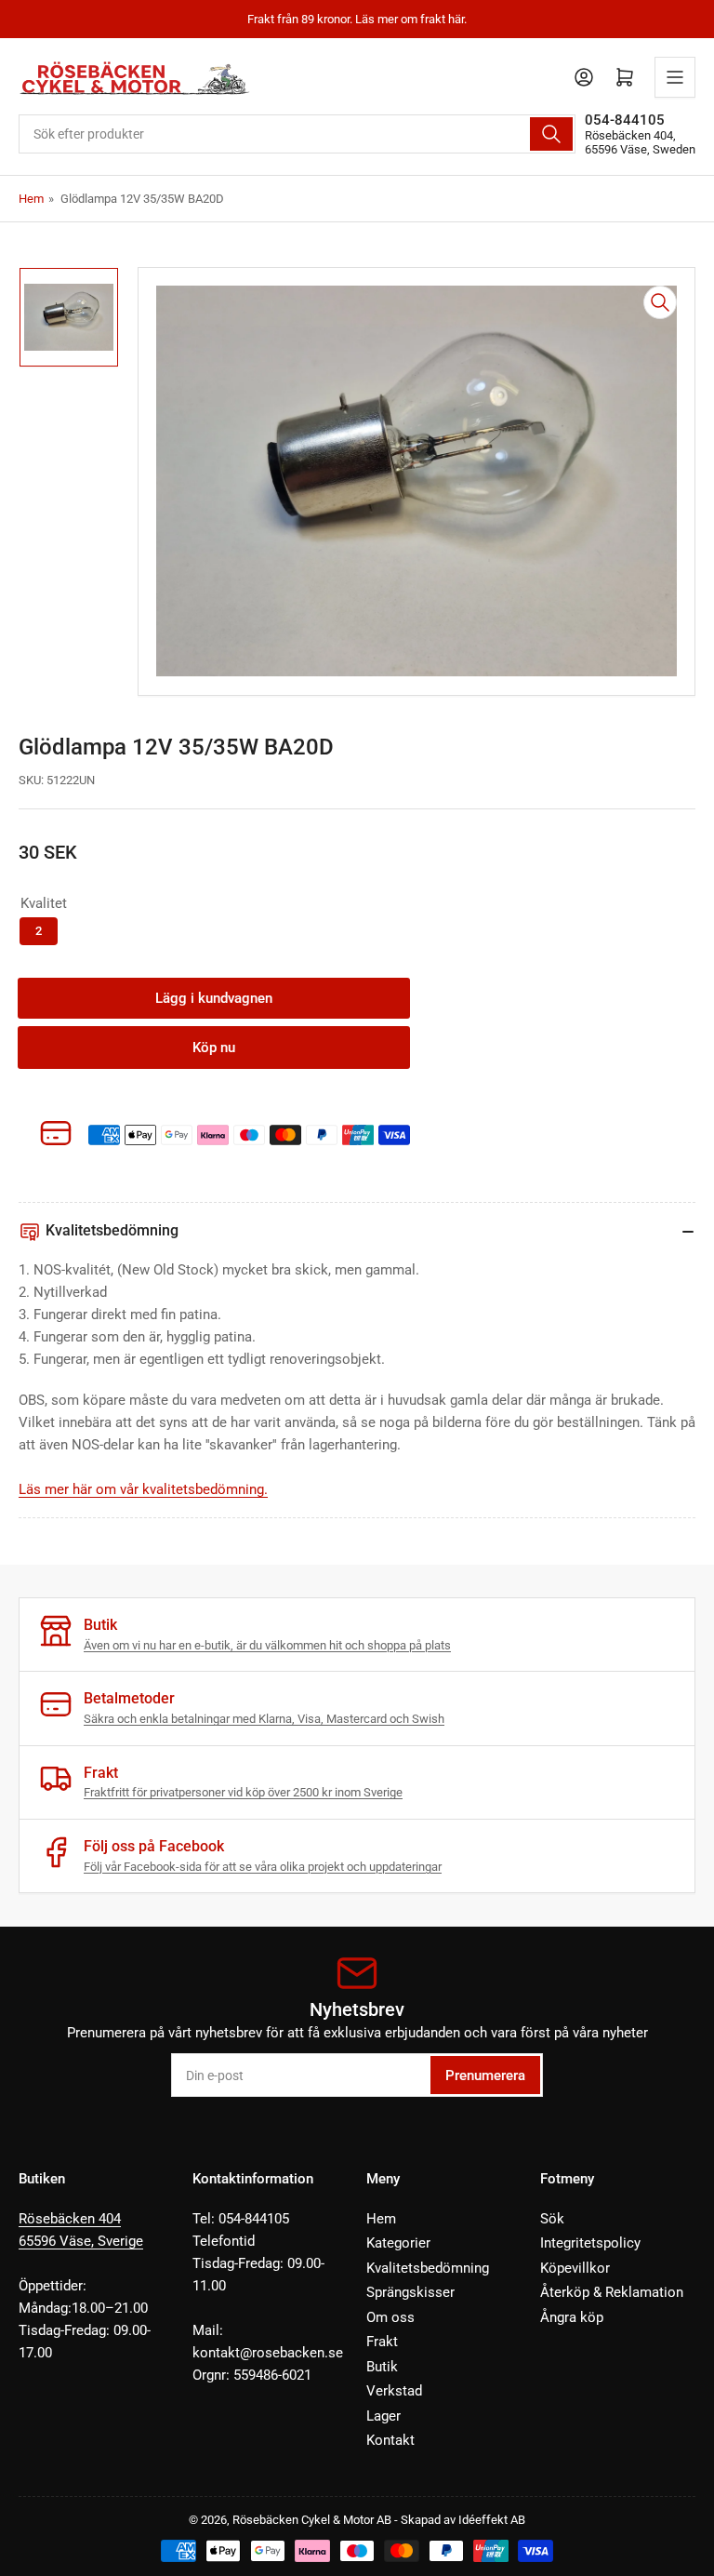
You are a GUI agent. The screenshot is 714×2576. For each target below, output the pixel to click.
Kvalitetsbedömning (428, 2268)
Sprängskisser (410, 2292)
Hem (31, 199)
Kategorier (398, 2243)
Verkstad (394, 2391)
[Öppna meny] (675, 77)
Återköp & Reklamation (612, 2292)
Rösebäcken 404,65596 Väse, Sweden (640, 142)
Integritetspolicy (590, 2243)
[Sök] (551, 134)
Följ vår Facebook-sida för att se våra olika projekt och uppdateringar (263, 1867)
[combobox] (297, 134)
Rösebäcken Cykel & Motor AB (312, 2520)
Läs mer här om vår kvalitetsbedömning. (143, 1489)
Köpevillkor (575, 2268)
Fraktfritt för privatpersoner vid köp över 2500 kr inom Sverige (243, 1792)
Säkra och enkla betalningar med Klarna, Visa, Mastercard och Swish (264, 1719)
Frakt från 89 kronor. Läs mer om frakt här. (357, 19)
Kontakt (390, 2440)
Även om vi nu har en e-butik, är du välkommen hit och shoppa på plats (267, 1645)
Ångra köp (572, 2317)
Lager (383, 2416)
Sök (552, 2219)
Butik (382, 2367)
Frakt (382, 2342)
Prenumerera (485, 2075)
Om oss (390, 2317)
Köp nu (214, 1048)
